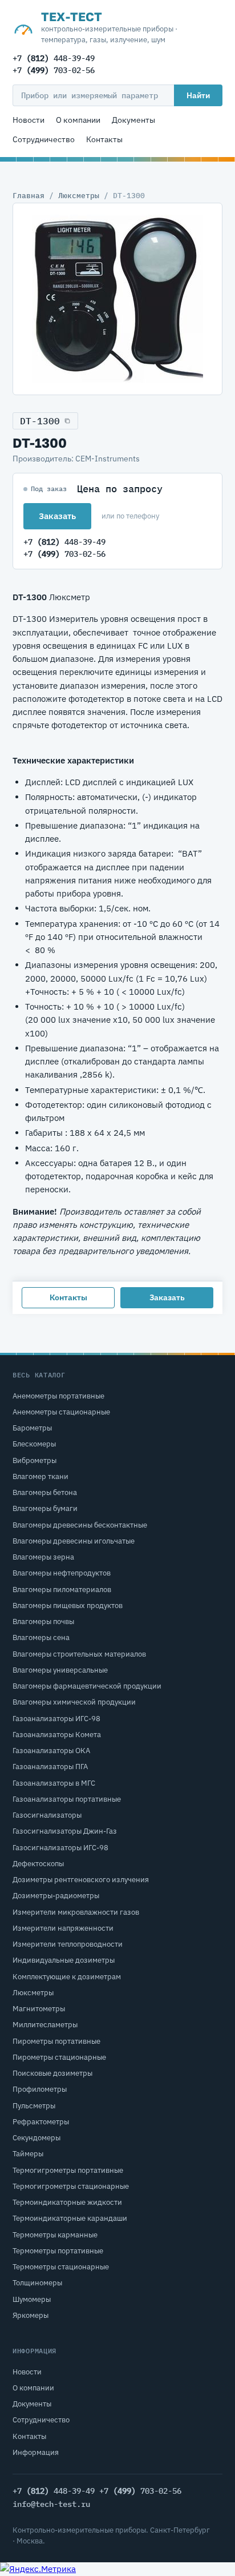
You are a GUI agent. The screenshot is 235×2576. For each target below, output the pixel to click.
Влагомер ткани (40, 1476)
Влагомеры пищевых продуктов (68, 1606)
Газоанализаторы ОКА (51, 1751)
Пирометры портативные (56, 2041)
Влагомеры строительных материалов (79, 1654)
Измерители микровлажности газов (76, 1912)
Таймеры (28, 2154)
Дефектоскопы (38, 1864)
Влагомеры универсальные (60, 1670)
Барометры (32, 1428)
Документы (133, 120)
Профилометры (40, 2089)
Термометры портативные (58, 2251)
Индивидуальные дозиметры (64, 1960)
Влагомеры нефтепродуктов (62, 1573)
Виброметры (35, 1460)
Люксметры (79, 195)
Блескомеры (34, 1444)
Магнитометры (39, 2009)
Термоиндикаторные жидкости (67, 2202)
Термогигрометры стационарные (71, 2186)
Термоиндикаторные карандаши (70, 2218)
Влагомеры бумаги (45, 1508)
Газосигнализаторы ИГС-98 (60, 1848)
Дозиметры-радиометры (56, 1896)
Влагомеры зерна (43, 1557)
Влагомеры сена (41, 1637)
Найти (198, 95)
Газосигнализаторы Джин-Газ (65, 1831)
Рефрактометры (41, 2122)
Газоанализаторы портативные (67, 1799)
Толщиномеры (37, 2283)
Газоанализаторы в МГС (54, 1783)
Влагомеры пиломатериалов (62, 1590)
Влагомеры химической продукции (74, 1702)
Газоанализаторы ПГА (50, 1767)
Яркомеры (31, 2315)
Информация (36, 2452)
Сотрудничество (44, 139)
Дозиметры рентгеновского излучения (81, 1880)
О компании (78, 120)
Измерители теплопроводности (68, 1944)
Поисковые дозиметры (52, 2073)
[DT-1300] (117, 299)
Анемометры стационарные (61, 1412)
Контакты (104, 139)
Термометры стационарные (61, 2267)
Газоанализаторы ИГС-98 (56, 1719)
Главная (29, 195)
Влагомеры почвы (43, 1621)
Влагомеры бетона (45, 1492)
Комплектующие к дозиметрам (67, 1977)
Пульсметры (34, 2106)
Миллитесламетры (45, 2025)
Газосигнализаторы (47, 1815)
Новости (29, 120)
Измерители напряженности (63, 1928)
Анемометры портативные (58, 1396)
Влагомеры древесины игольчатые (74, 1541)
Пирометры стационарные (59, 2057)
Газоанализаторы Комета (57, 1735)
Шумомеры (32, 2299)
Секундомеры (37, 2138)
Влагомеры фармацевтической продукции (87, 1686)
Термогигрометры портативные (68, 2170)
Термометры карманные (55, 2235)
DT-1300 (40, 421)
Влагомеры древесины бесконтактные (80, 1525)
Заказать (57, 516)
